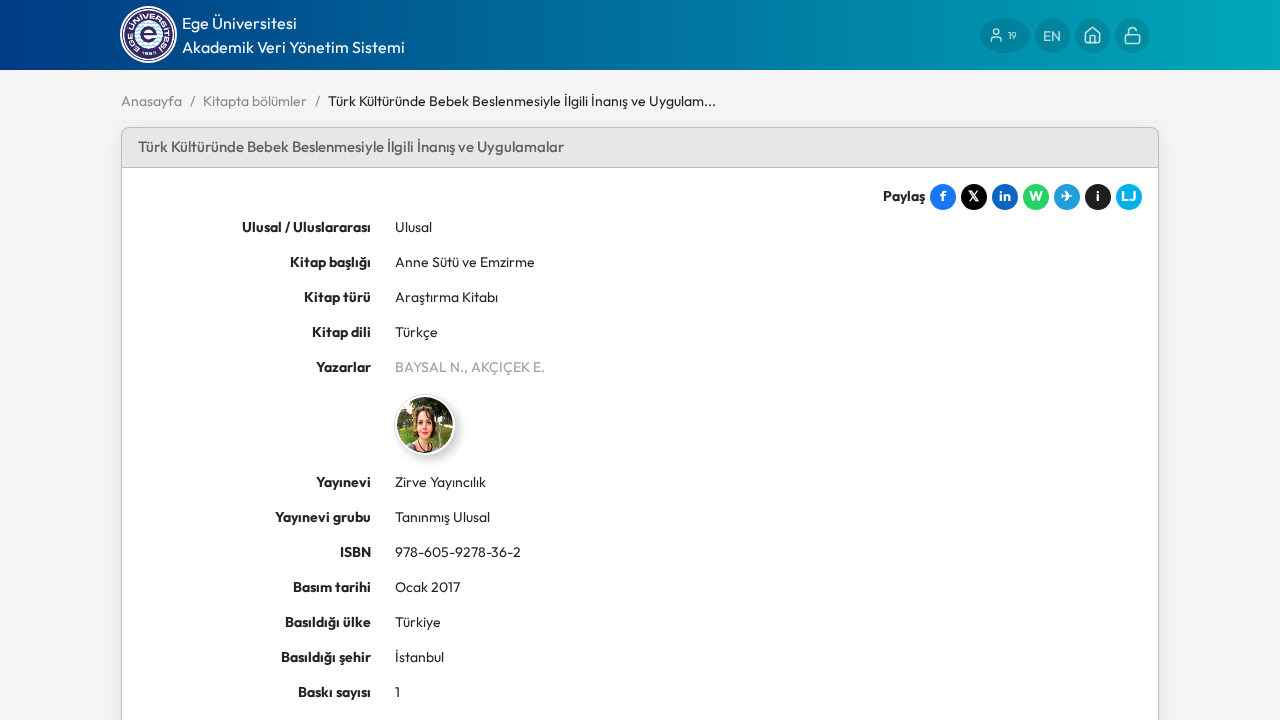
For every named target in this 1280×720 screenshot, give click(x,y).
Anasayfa (151, 101)
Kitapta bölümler (255, 101)
